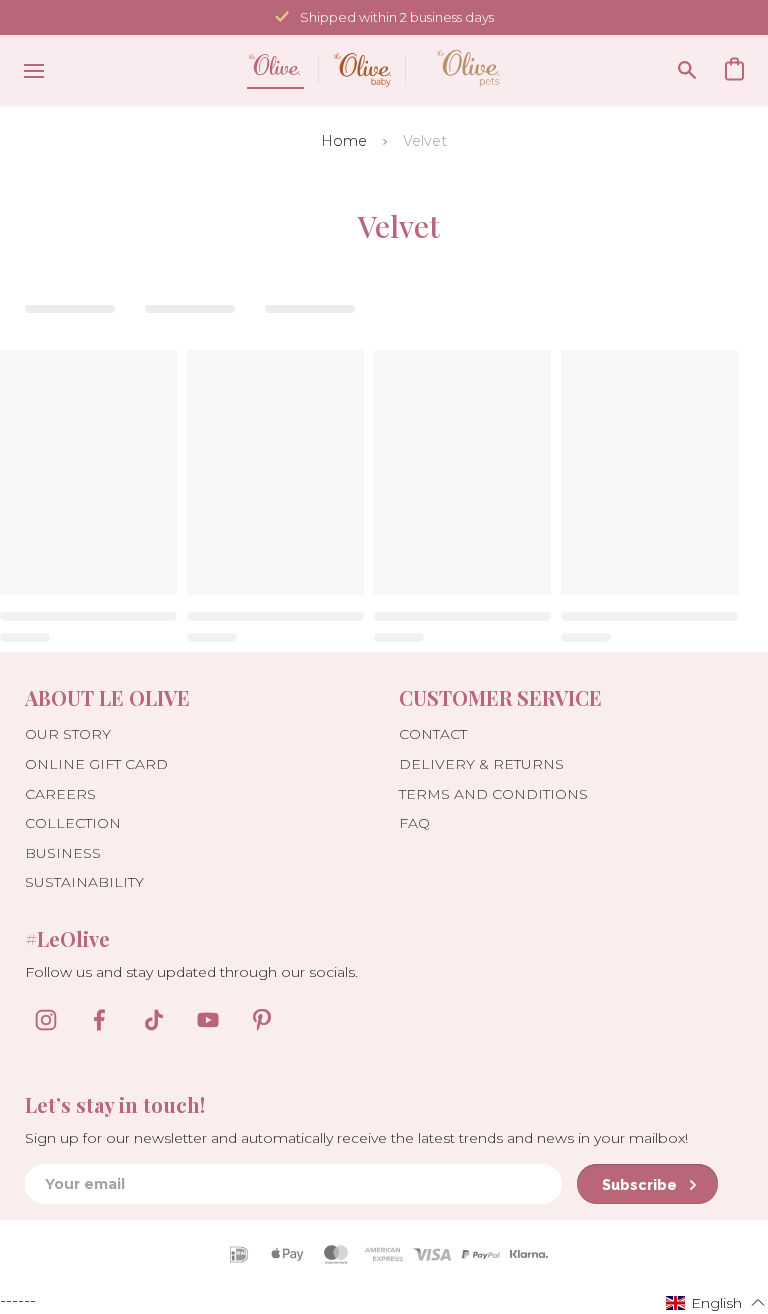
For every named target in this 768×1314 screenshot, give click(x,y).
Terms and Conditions (493, 794)
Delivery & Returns (481, 764)
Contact (433, 734)
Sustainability (84, 882)
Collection (73, 823)
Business (63, 853)
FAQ (414, 823)
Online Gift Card (96, 764)
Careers (60, 794)
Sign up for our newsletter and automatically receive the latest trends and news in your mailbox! (356, 1138)
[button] (716, 1302)
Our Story (68, 734)
